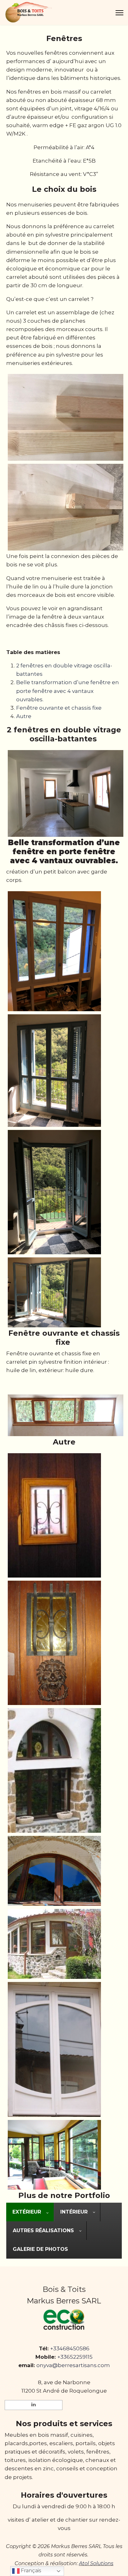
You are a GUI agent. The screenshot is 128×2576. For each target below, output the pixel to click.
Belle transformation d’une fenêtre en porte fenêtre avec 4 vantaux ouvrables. (68, 691)
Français (30, 2571)
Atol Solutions (96, 2563)
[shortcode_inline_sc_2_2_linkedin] (34, 2405)
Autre (24, 716)
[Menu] (119, 13)
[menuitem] (30, 2212)
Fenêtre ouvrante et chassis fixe (59, 708)
